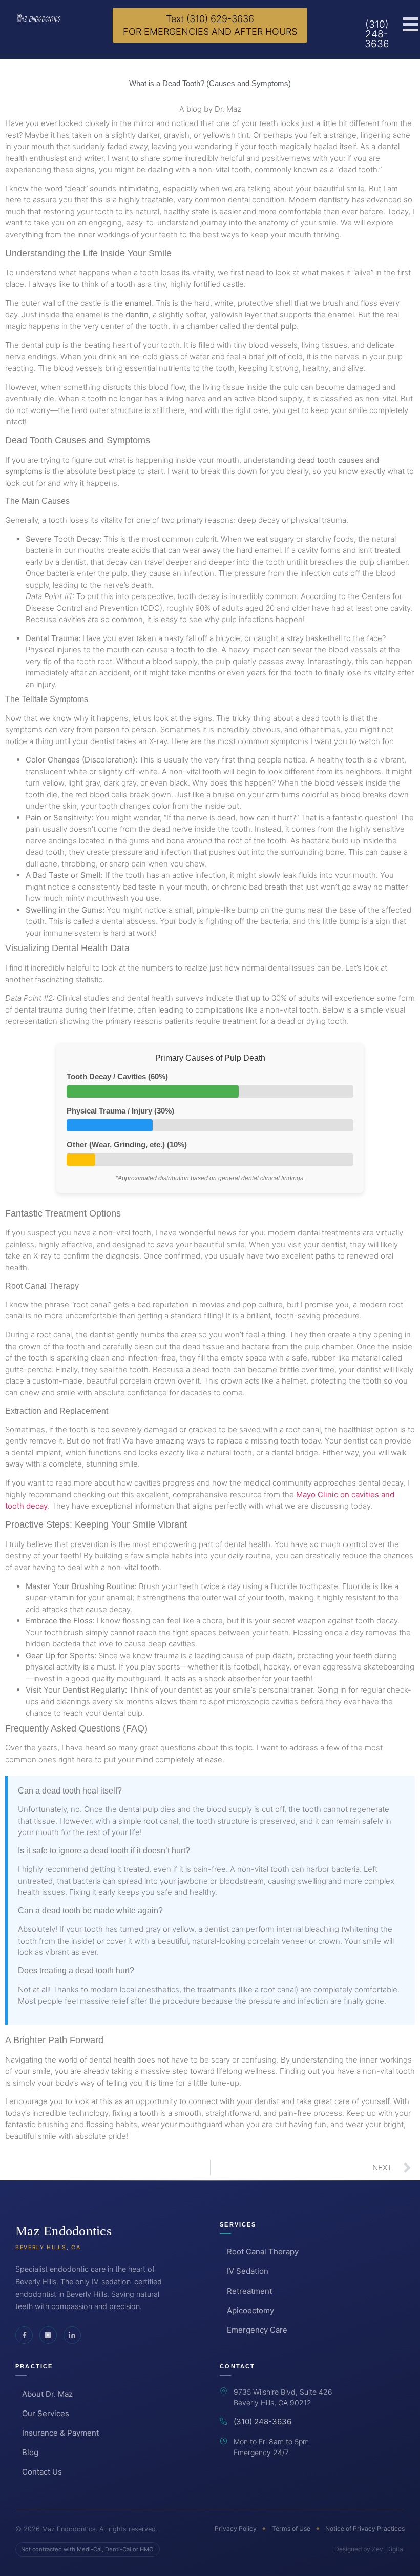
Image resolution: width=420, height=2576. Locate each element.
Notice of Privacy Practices (365, 2529)
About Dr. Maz (47, 2394)
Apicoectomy (250, 2310)
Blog (30, 2452)
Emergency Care (257, 2330)
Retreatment (249, 2291)
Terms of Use (291, 2529)
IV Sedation (247, 2271)
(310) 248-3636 (262, 2422)
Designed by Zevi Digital (370, 2549)
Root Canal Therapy (262, 2251)
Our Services (46, 2413)
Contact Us (42, 2472)
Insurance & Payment (60, 2433)
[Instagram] (48, 2335)
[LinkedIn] (72, 2335)
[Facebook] (24, 2335)
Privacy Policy (236, 2529)
